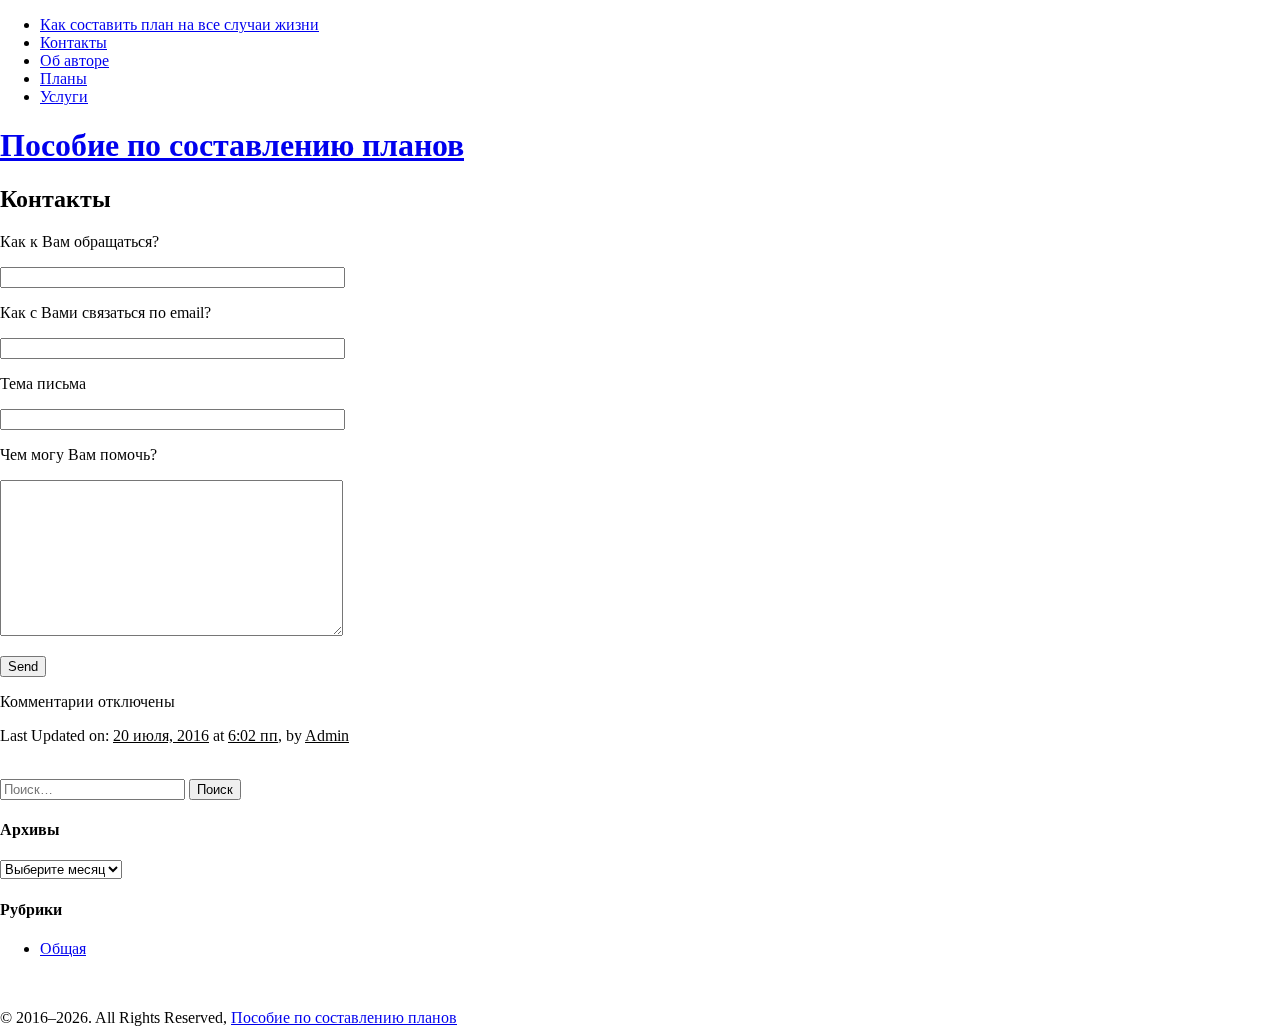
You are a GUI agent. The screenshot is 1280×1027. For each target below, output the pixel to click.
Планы (63, 78)
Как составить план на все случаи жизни (179, 24)
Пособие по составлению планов (232, 145)
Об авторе (74, 60)
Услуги (64, 96)
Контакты (73, 42)
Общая (63, 948)
